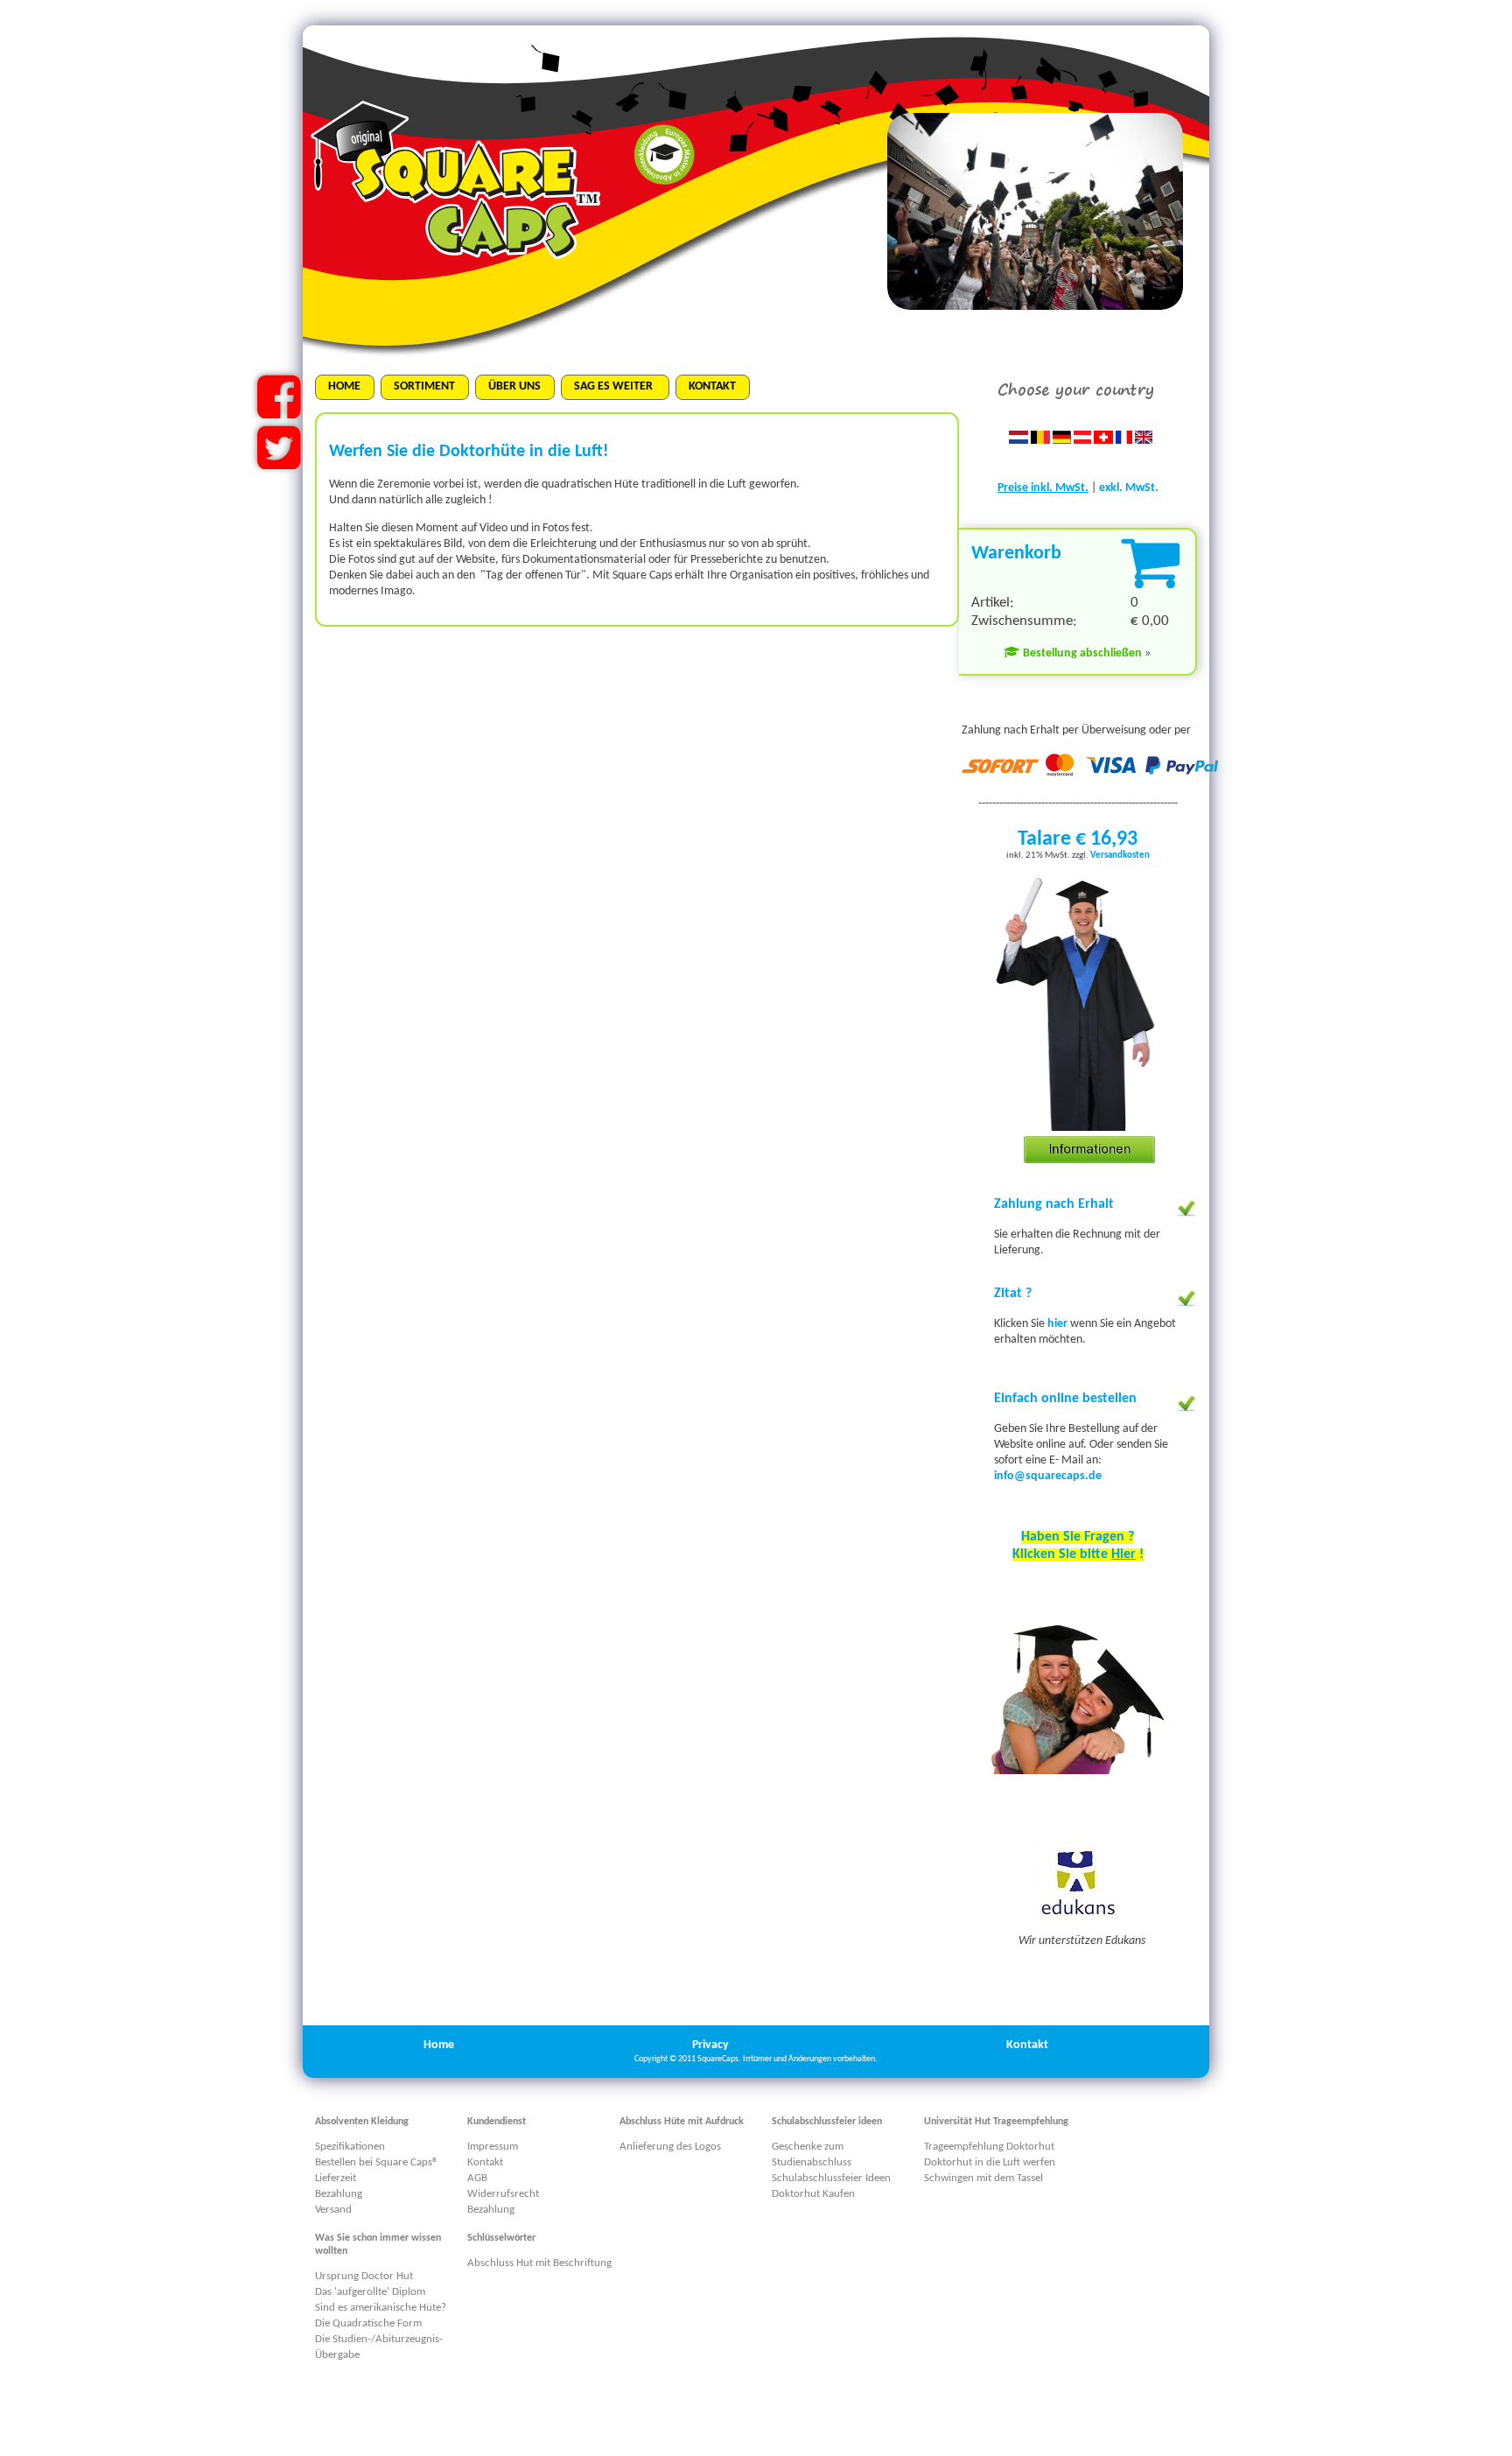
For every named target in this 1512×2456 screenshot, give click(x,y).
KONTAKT (712, 386)
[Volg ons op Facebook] (279, 412)
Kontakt (1027, 2045)
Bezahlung (339, 2194)
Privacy (710, 2045)
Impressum (493, 2147)
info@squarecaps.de (1048, 1476)
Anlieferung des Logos (670, 2147)
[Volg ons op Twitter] (279, 463)
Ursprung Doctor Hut (364, 2276)
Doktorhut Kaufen (813, 2194)
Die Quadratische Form (368, 2323)
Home (439, 2045)
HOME (344, 386)
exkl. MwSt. (1129, 488)
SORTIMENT (424, 386)
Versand (333, 2210)
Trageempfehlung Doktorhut (989, 2147)
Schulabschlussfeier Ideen (831, 2178)
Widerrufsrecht (503, 2194)
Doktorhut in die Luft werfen (990, 2162)
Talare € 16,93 (1078, 839)
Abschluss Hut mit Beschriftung (539, 2263)
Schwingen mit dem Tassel (983, 2178)
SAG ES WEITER (615, 386)
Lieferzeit (336, 2178)
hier (1059, 1324)
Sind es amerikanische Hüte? (381, 2308)
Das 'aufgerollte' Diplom (370, 2292)
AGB (477, 2178)
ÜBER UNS (514, 386)
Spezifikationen (350, 2147)
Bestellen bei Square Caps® (377, 2162)
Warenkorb (1016, 554)
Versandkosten (1120, 856)
